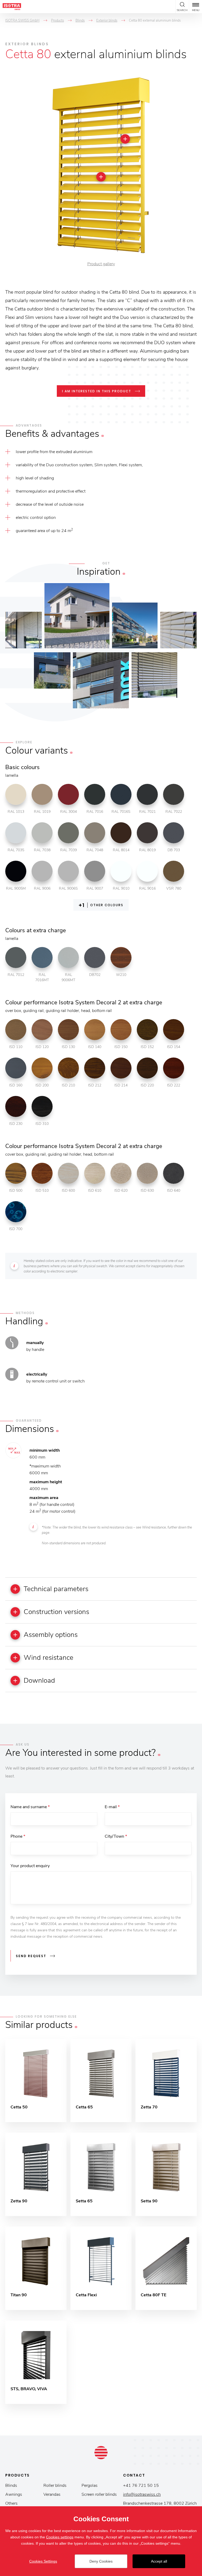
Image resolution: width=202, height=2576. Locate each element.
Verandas (52, 2494)
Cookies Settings (43, 2561)
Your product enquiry (30, 1866)
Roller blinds (55, 2485)
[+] (125, 139)
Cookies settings (60, 2537)
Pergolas (90, 2485)
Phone (18, 1836)
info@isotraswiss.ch (142, 2494)
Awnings (14, 2494)
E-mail (112, 1807)
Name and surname (30, 1807)
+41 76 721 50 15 (141, 2485)
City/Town (116, 1836)
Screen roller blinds (99, 2494)
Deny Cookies (101, 2561)
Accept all (159, 2561)
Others (11, 2503)
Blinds (11, 2485)
